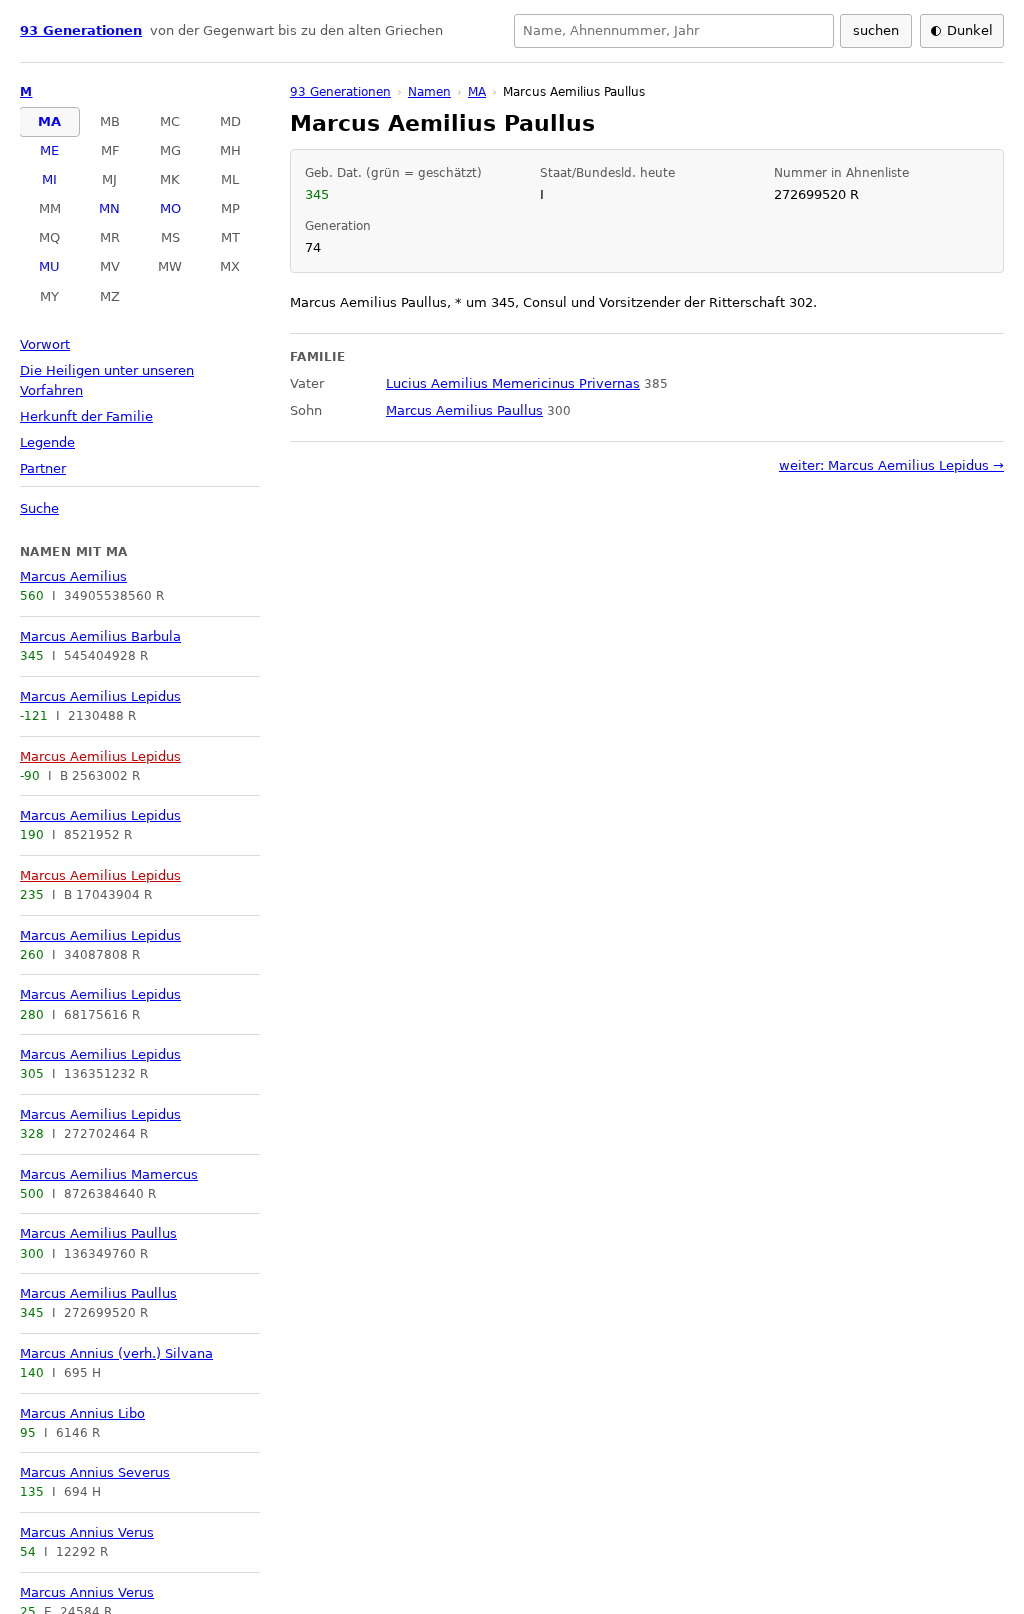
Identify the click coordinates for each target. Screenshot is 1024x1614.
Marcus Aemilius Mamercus (109, 1174)
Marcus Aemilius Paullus (98, 1233)
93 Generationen (81, 30)
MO (170, 208)
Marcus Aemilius (73, 576)
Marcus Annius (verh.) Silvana (116, 1353)
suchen (876, 30)
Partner (43, 468)
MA (49, 121)
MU (49, 266)
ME (49, 150)
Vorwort (45, 344)
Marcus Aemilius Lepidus (100, 696)
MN (109, 208)
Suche (39, 508)
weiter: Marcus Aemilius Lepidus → (891, 465)
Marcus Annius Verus (87, 1532)
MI (49, 179)
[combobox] (674, 31)
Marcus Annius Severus (95, 1472)
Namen (429, 92)
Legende (47, 442)
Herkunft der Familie (86, 416)
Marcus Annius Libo (82, 1413)
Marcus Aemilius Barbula (100, 636)
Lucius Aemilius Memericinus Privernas (513, 383)
